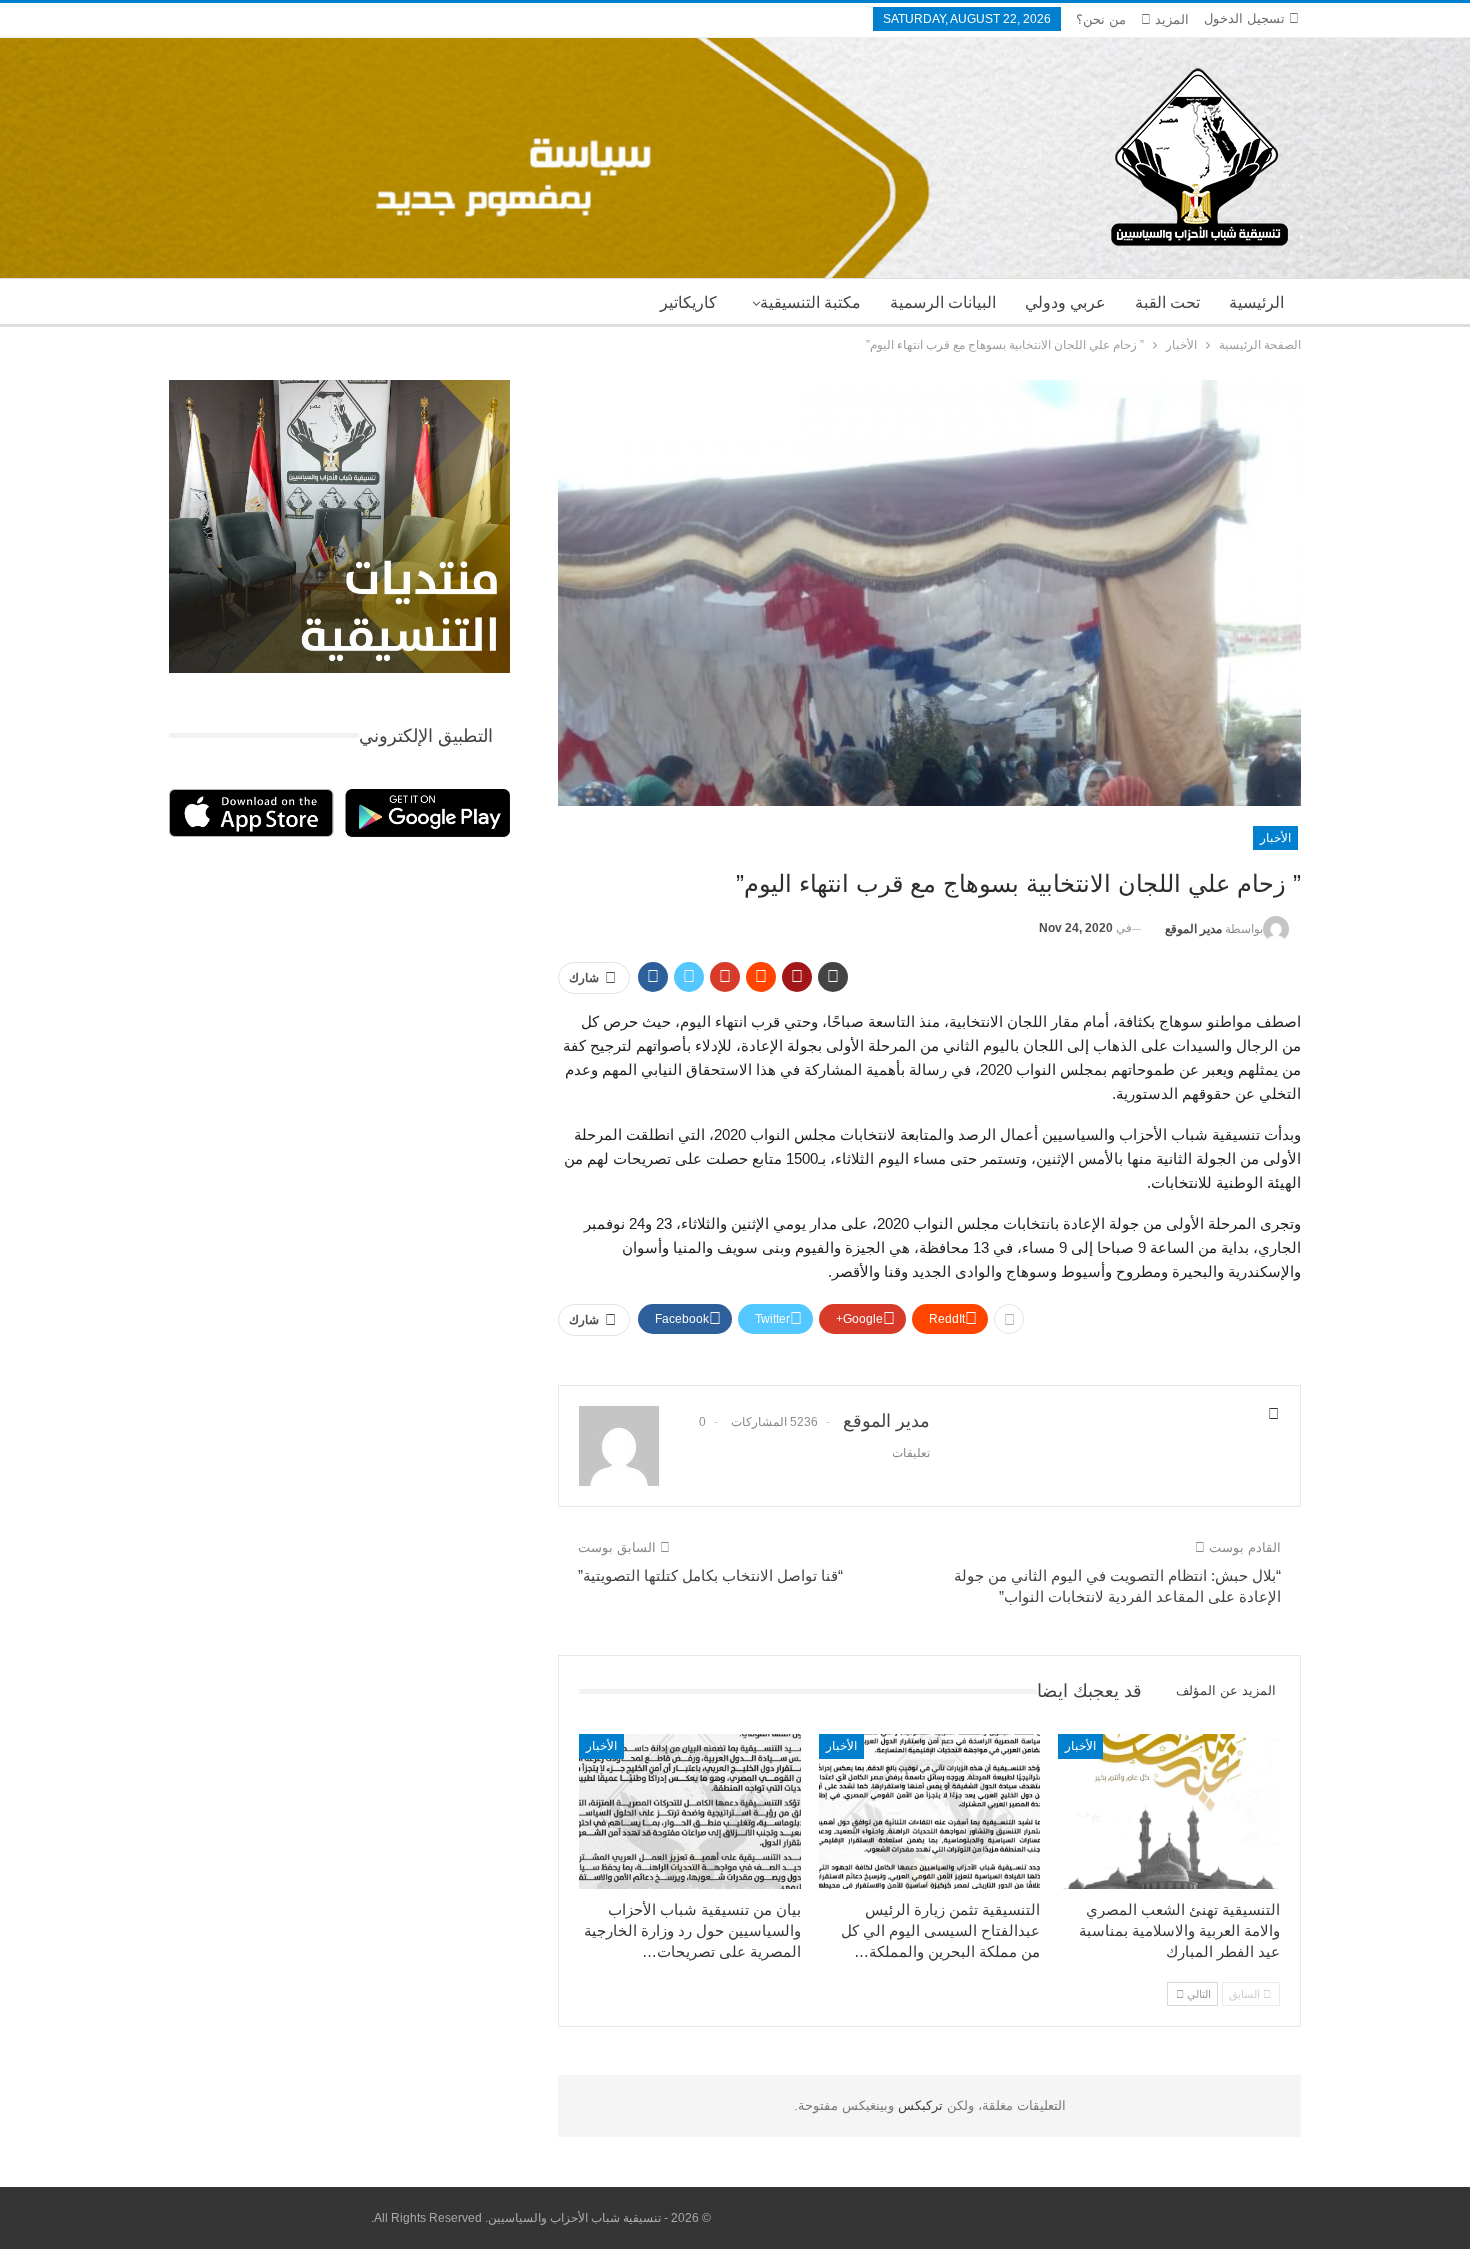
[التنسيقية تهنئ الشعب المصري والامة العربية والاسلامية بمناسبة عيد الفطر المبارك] (1169, 1811)
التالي (1197, 1994)
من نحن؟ (1101, 19)
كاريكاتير (688, 302)
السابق (1246, 1994)
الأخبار (1275, 838)
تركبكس (918, 2105)
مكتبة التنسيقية (810, 302)
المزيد (1170, 19)
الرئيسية (1256, 302)
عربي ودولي (1065, 302)
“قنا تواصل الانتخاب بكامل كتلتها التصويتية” (710, 1575)
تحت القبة (1167, 302)
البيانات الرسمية (943, 302)
